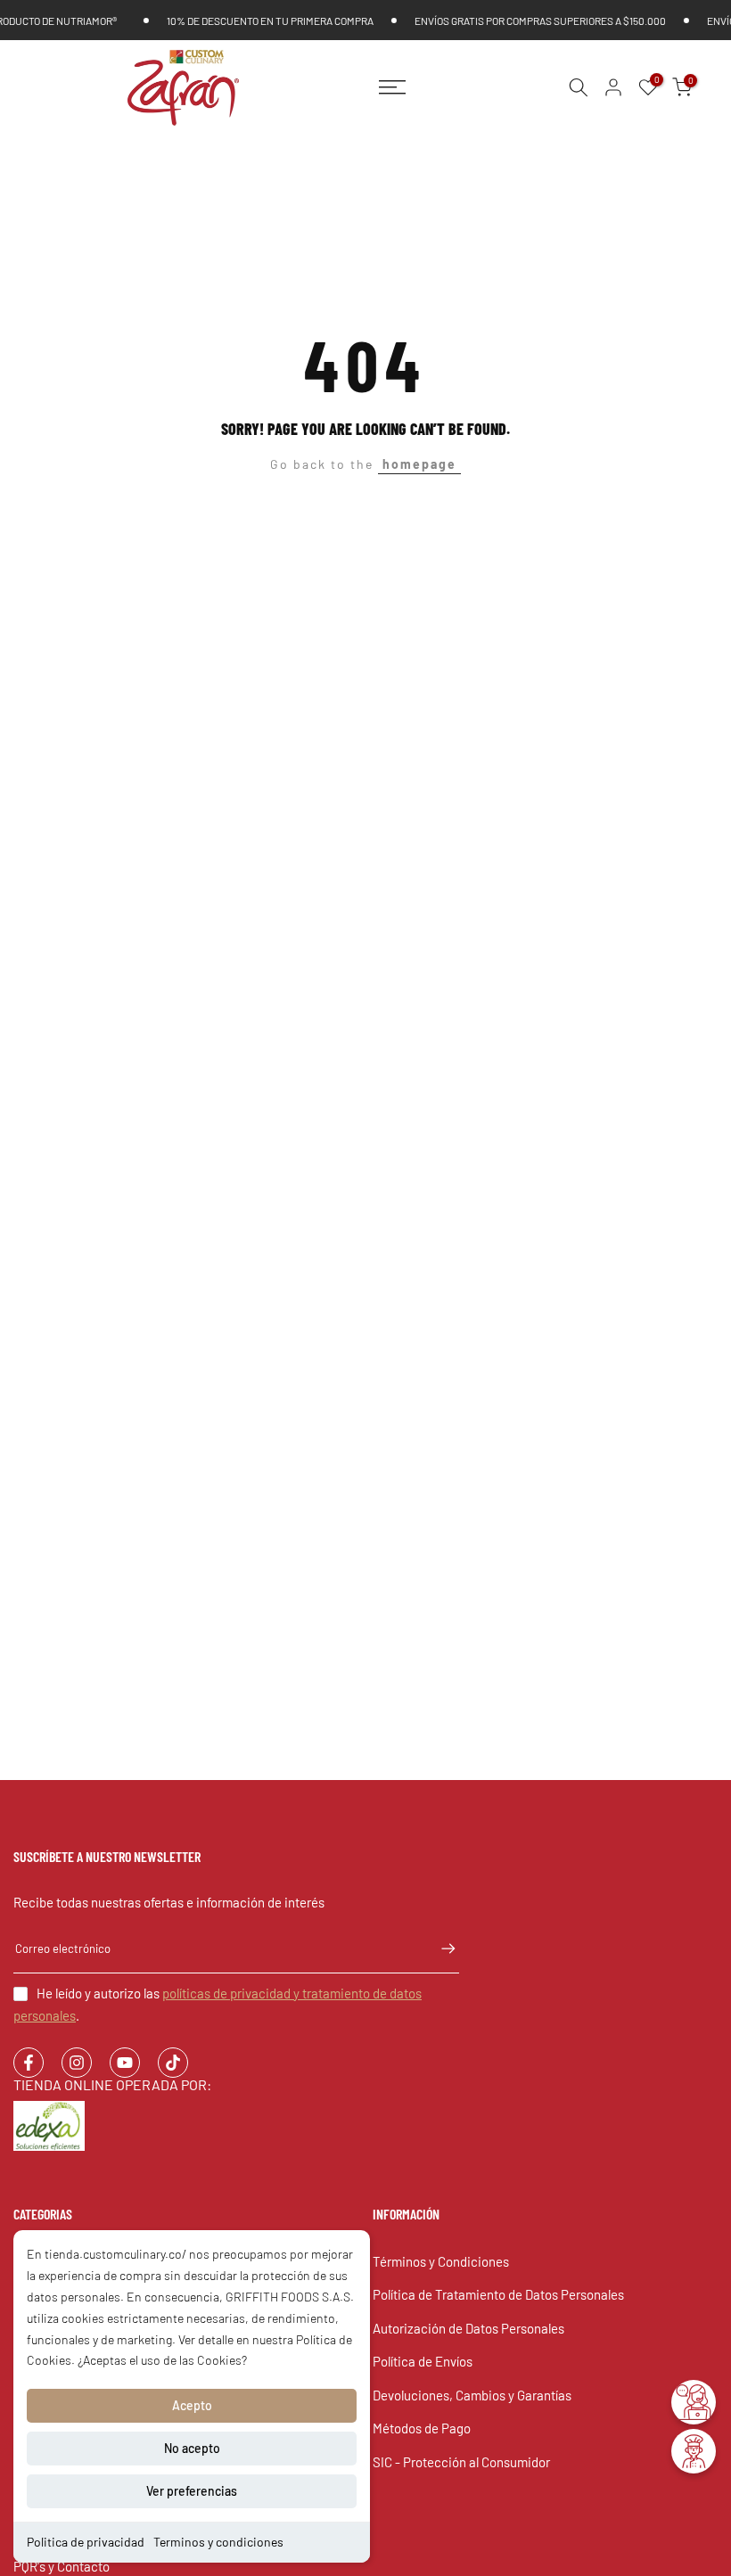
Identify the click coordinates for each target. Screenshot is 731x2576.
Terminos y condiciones (218, 2542)
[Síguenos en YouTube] (125, 2063)
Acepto (192, 2405)
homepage (419, 464)
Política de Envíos (423, 2361)
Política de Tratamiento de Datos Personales (498, 2294)
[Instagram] (77, 2063)
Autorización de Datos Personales (468, 2328)
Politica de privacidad (86, 2542)
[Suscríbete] (439, 1948)
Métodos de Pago (422, 2428)
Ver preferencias (192, 2491)
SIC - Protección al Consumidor (461, 2462)
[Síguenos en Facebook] (29, 2063)
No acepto (192, 2448)
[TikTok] (173, 2063)
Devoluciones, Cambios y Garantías (472, 2395)
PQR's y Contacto (62, 2566)
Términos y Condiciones (441, 2261)
